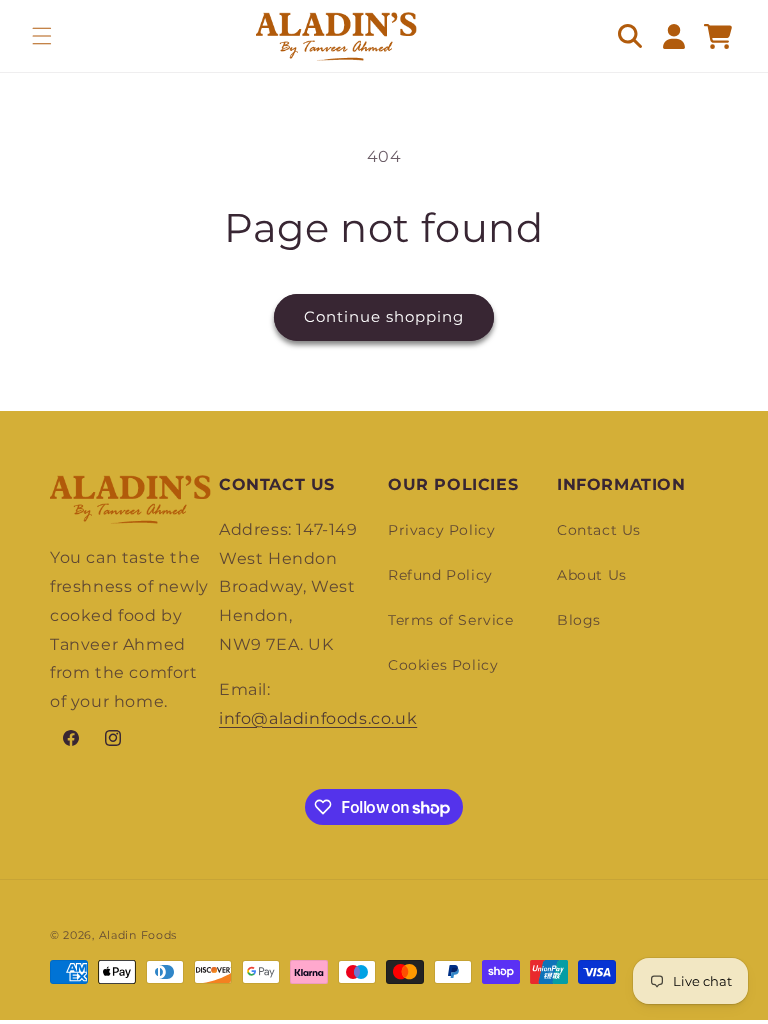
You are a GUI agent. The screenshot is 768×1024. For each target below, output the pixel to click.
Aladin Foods (138, 935)
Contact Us (599, 530)
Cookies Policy (443, 665)
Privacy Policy (441, 530)
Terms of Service (451, 620)
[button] (42, 36)
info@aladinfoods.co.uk (318, 718)
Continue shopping (384, 316)
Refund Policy (440, 575)
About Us (592, 575)
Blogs (579, 620)
